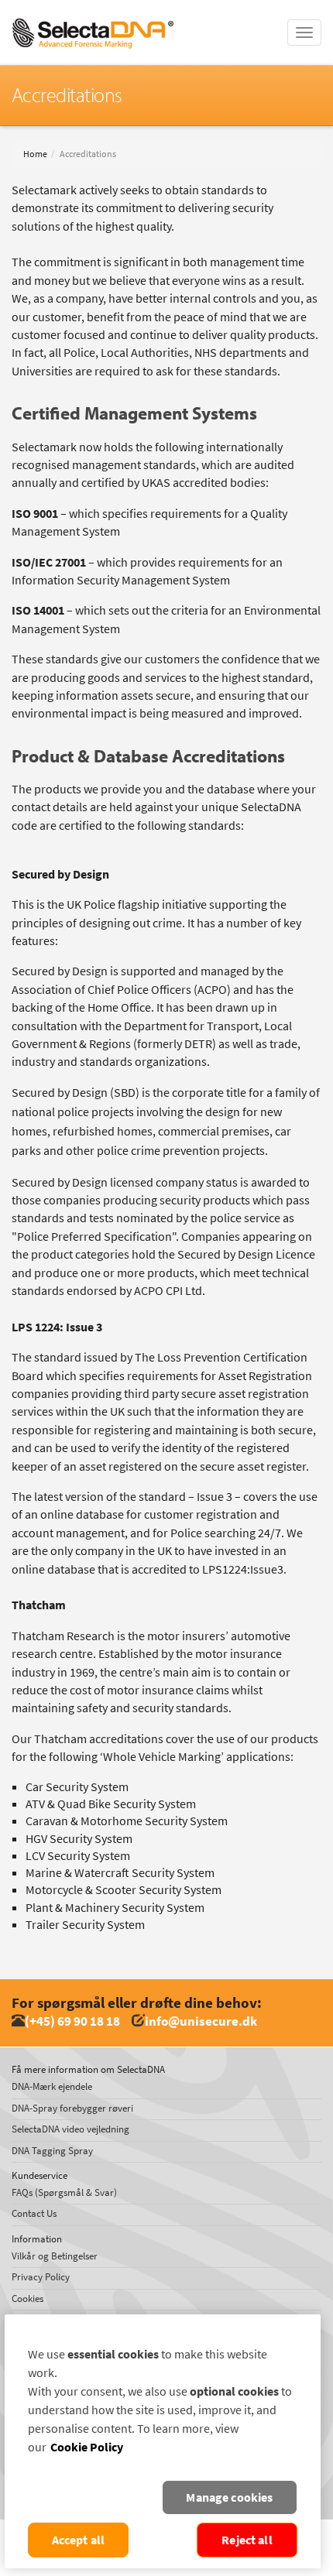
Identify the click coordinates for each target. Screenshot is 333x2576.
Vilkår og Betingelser (55, 2256)
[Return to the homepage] (93, 19)
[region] (163, 2441)
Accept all (79, 2540)
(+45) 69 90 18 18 (72, 2021)
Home (35, 154)
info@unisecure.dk (201, 2021)
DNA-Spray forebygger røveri (72, 2108)
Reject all (247, 2540)
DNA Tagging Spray (52, 2151)
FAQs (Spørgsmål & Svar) (64, 2192)
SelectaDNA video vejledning (70, 2129)
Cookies (27, 2299)
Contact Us (34, 2213)
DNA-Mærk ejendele (52, 2086)
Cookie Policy (87, 2447)
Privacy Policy (41, 2277)
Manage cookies (229, 2497)
